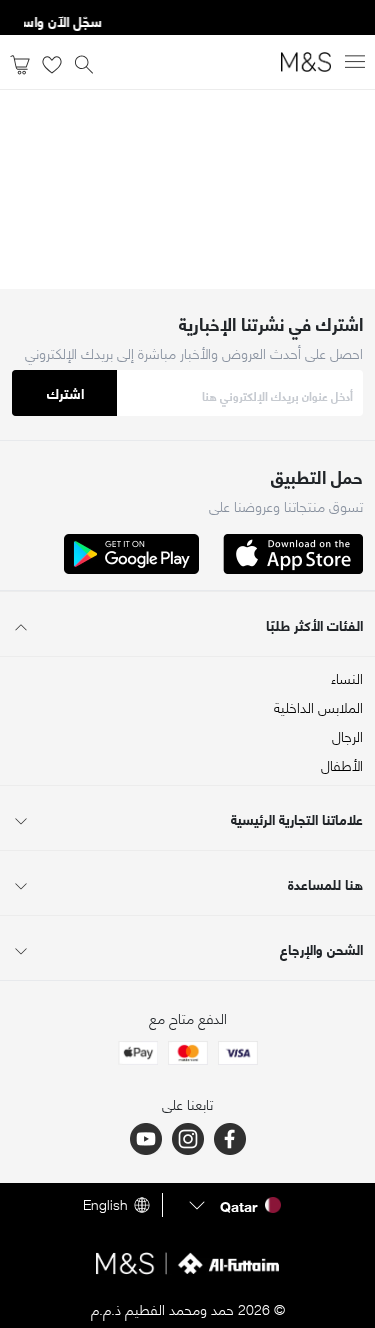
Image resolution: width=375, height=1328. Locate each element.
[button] (233, 1205)
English (105, 1205)
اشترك (65, 392)
